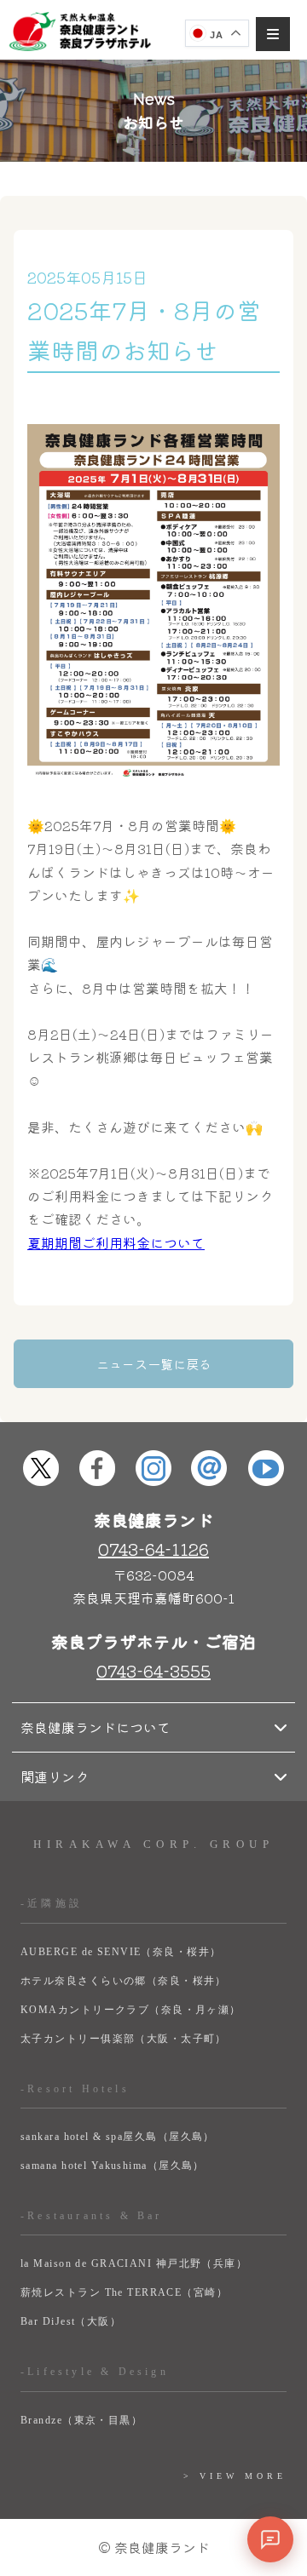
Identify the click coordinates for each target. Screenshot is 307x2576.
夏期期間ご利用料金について (116, 1242)
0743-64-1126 (153, 1549)
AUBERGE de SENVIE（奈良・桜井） (121, 1952)
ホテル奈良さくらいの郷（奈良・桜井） (124, 1981)
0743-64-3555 (153, 1670)
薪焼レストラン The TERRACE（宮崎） (124, 2292)
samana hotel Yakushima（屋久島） (113, 2166)
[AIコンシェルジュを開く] (270, 2539)
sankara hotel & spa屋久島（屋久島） (118, 2137)
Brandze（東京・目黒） (81, 2420)
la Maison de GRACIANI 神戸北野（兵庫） (134, 2263)
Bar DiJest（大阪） (71, 2321)
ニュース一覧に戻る (154, 1364)
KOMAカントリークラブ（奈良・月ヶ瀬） (131, 2010)
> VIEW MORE (235, 2476)
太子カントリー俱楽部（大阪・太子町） (124, 2039)
